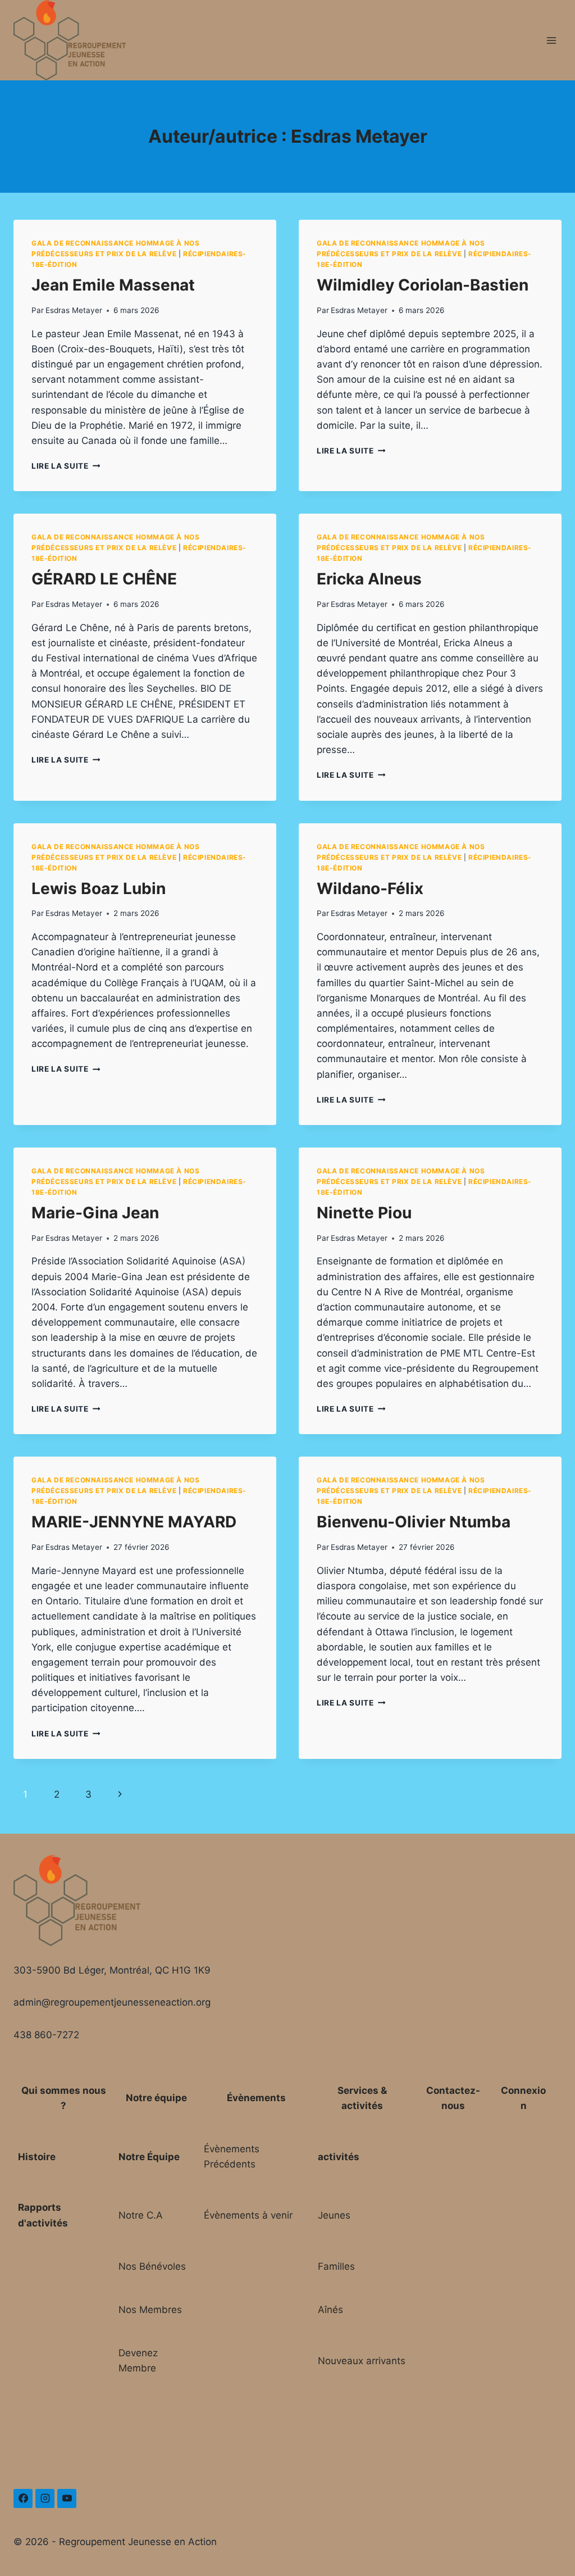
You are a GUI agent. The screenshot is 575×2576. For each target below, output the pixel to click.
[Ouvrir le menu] (551, 40)
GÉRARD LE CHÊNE (104, 579)
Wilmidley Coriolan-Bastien (423, 285)
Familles (336, 2266)
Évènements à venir (248, 2215)
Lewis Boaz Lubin (99, 888)
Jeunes (334, 2215)
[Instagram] (45, 2498)
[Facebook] (23, 2498)
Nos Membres (150, 2310)
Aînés (330, 2310)
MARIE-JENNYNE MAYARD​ (134, 1522)
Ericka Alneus (369, 579)
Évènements (256, 2098)
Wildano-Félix (370, 888)
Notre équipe (156, 2098)
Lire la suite (66, 466)
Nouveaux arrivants (362, 2361)
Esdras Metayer (74, 310)
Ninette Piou (364, 1213)
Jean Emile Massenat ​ (115, 285)
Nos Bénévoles (152, 2266)
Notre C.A (141, 2215)
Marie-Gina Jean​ (95, 1213)
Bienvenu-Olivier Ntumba (414, 1522)
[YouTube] (67, 2498)
